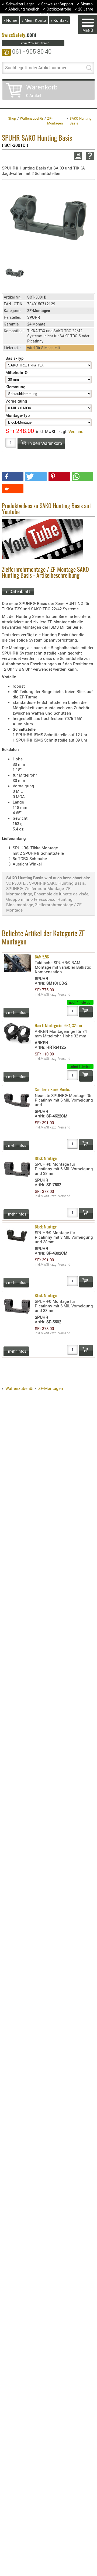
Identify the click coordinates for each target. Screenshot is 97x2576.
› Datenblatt (18, 591)
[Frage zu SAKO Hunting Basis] (89, 156)
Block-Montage (46, 1159)
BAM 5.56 (42, 957)
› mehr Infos (16, 1012)
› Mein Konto (34, 20)
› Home (11, 20)
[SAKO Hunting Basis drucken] (77, 156)
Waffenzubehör (20, 1388)
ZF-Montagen (51, 1388)
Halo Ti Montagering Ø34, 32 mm (58, 1026)
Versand (76, 431)
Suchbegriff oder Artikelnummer (36, 68)
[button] (13, 477)
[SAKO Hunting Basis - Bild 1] (15, 273)
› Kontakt (59, 20)
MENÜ (88, 30)
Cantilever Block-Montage (53, 1090)
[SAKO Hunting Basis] (48, 217)
